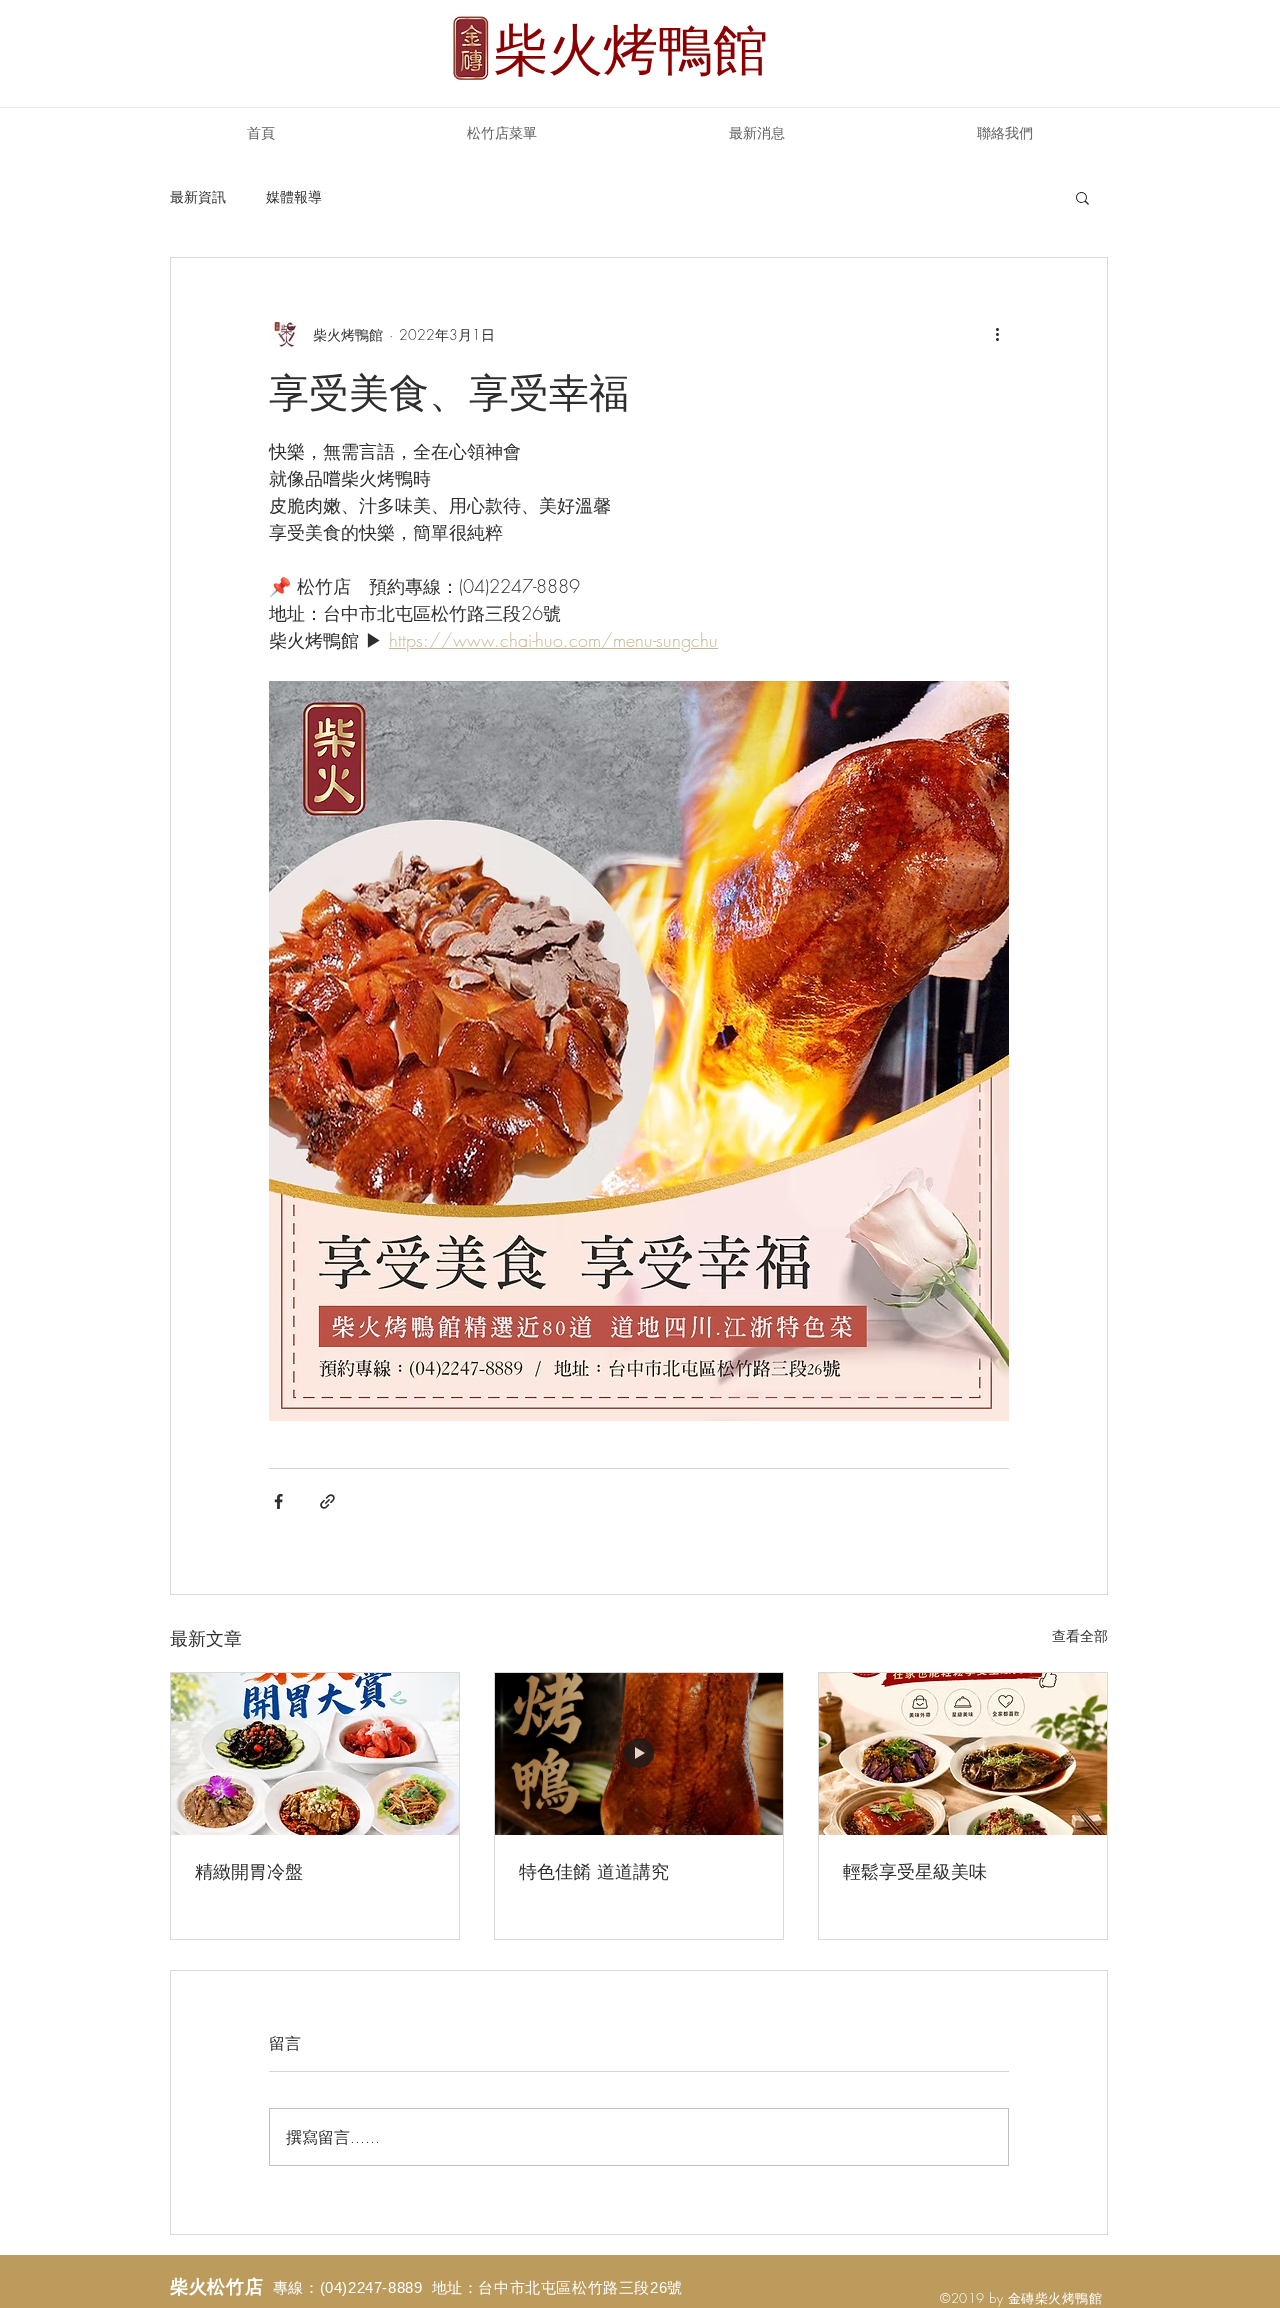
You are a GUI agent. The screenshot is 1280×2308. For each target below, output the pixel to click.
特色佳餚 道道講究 (594, 1871)
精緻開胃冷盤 (249, 1871)
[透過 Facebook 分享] (278, 1501)
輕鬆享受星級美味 (915, 1871)
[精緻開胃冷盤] (315, 1754)
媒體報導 (294, 196)
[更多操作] (997, 334)
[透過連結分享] (327, 1501)
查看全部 (1080, 1635)
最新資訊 (198, 196)
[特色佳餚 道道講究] (639, 1754)
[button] (1082, 197)
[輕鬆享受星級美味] (963, 1754)
